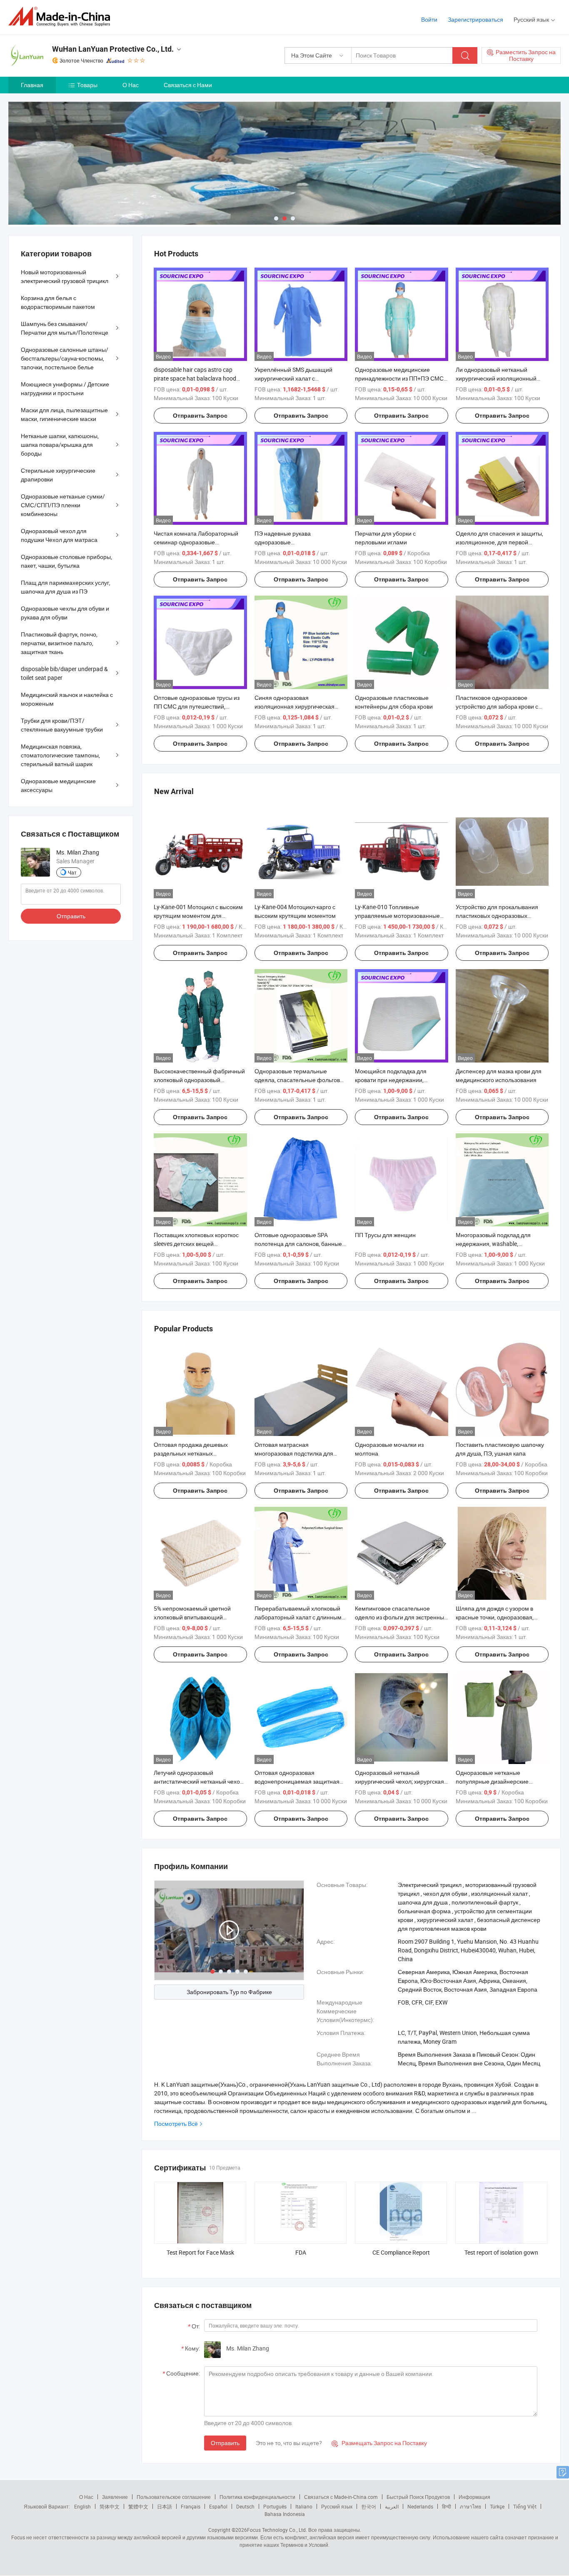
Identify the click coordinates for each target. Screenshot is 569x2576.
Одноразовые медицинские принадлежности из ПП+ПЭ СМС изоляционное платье (399, 378)
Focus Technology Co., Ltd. (277, 2530)
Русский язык (337, 2506)
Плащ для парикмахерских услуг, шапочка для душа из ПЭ (66, 587)
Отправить (225, 2443)
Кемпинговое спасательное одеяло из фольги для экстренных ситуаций (401, 1617)
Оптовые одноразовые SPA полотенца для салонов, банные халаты (298, 1244)
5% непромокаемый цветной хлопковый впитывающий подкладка (192, 1617)
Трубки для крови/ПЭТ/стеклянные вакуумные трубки (62, 725)
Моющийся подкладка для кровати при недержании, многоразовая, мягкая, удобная (397, 1080)
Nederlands (420, 2506)
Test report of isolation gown (501, 2252)
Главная (32, 85)
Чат (72, 872)
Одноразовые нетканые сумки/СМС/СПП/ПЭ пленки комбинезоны (63, 505)
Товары (87, 85)
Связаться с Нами (188, 85)
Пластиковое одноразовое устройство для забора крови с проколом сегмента (497, 706)
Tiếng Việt (525, 2506)
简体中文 (110, 2506)
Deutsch (245, 2506)
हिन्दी (447, 2506)
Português (275, 2506)
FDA (301, 2252)
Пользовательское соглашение (174, 2497)
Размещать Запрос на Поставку (379, 2443)
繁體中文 (138, 2506)
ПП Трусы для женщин (385, 1235)
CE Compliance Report (401, 2252)
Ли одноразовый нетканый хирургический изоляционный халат (496, 378)
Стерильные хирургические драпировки (58, 475)
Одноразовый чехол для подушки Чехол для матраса (59, 535)
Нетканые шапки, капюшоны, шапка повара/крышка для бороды (60, 445)
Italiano (304, 2506)
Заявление (115, 2497)
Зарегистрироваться (475, 19)
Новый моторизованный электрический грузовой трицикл (65, 276)
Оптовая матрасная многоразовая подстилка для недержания (294, 1453)
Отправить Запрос (200, 416)
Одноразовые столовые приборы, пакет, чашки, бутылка (66, 561)
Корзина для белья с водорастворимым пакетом (58, 302)
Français (191, 2506)
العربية (392, 2506)
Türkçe (497, 2506)
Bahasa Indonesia (285, 2514)
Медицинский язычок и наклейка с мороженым (67, 699)
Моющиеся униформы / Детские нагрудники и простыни (65, 388)
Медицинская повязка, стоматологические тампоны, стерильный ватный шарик (60, 755)
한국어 (369, 2506)
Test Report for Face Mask (200, 2252)
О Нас (131, 85)
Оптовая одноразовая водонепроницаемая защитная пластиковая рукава (297, 1781)
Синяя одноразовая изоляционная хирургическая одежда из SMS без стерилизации (299, 706)
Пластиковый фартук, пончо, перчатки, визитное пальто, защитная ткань (59, 643)
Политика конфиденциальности (257, 2497)
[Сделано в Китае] (62, 16)
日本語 (165, 2506)
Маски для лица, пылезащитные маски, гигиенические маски (64, 414)
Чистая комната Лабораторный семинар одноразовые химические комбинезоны (196, 542)
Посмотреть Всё (176, 2124)
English (82, 2506)
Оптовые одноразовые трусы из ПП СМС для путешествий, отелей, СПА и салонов (197, 706)
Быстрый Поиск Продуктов (418, 2497)
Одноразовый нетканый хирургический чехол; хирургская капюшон (399, 1781)
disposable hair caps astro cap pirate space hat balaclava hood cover (195, 378)
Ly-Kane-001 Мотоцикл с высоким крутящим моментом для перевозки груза (198, 916)
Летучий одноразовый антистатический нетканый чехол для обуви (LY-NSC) (198, 1781)
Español (218, 2506)
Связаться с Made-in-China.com (341, 2497)
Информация (474, 2497)
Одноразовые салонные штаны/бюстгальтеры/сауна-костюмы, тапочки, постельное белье (65, 358)
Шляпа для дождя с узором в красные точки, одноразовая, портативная (495, 1617)
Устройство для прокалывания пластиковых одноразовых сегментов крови (497, 916)
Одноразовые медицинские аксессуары (58, 785)
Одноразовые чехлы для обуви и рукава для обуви (65, 613)
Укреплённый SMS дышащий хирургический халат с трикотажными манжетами (293, 378)
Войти (429, 19)
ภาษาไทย (470, 2506)
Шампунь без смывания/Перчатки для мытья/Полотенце (65, 328)
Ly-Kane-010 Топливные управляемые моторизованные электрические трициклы (397, 916)
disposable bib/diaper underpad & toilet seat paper (64, 673)
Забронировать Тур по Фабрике (229, 1992)
